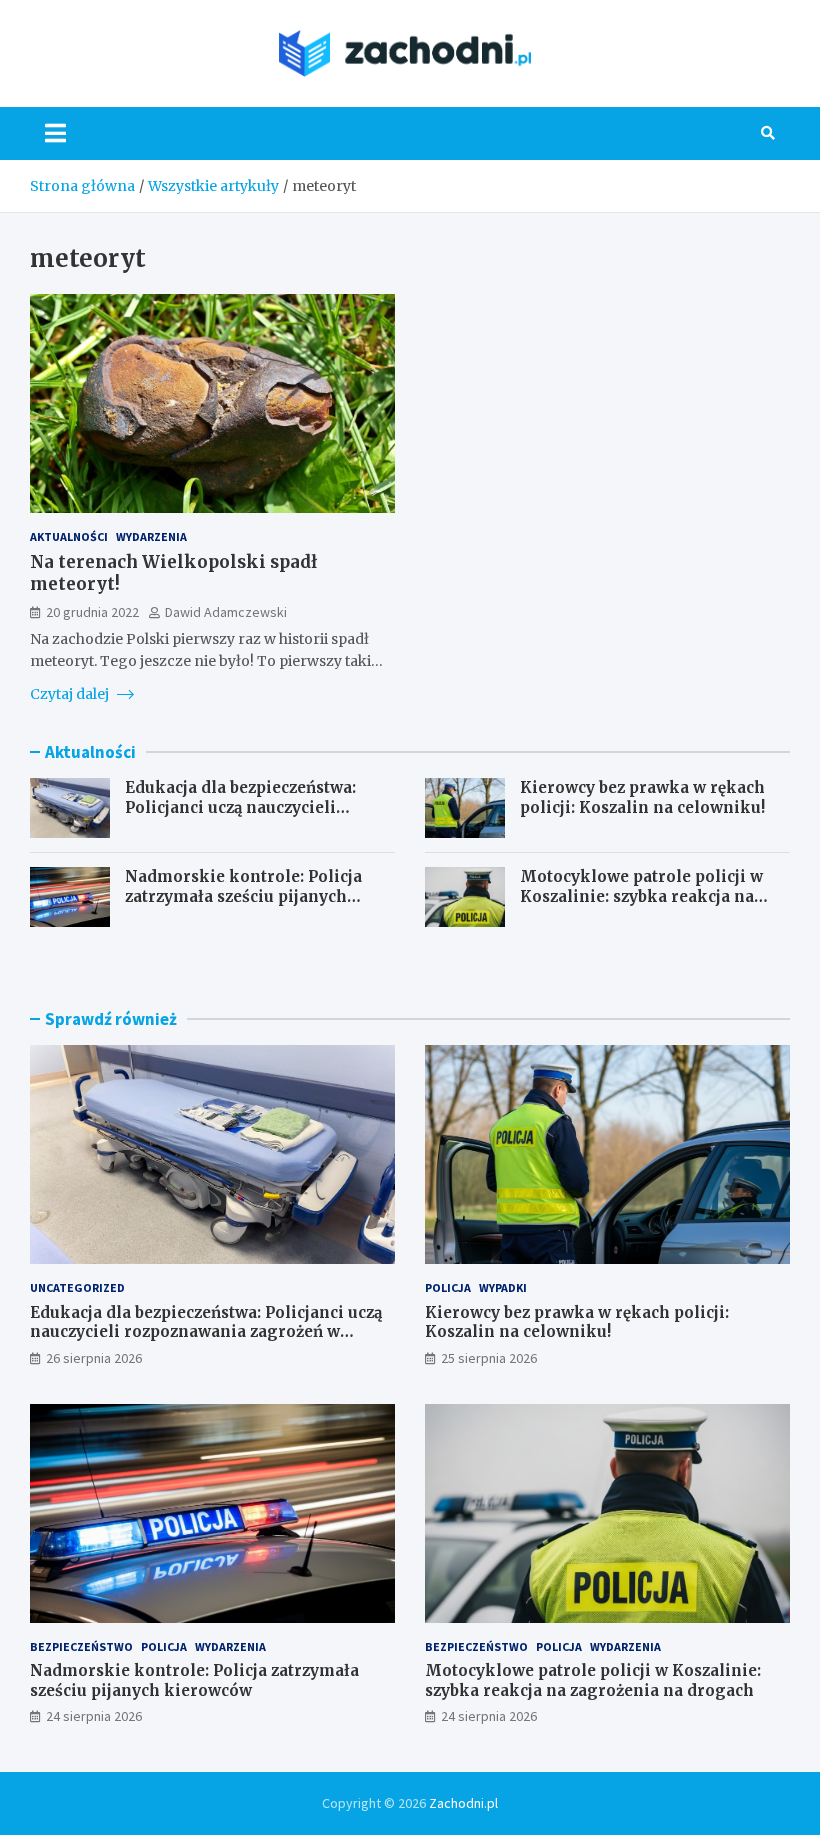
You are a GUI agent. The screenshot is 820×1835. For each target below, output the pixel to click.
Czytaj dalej (71, 694)
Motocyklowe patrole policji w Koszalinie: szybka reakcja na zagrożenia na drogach (641, 896)
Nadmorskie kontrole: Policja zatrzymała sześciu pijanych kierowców (243, 896)
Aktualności (69, 536)
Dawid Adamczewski (226, 612)
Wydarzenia (151, 536)
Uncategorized (77, 1287)
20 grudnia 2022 (92, 612)
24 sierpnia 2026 (94, 1716)
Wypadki (503, 1287)
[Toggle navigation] (55, 133)
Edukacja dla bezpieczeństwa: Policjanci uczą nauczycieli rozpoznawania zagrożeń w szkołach (240, 817)
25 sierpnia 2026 (489, 1358)
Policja (448, 1287)
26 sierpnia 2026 (94, 1358)
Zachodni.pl (463, 1803)
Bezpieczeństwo (81, 1646)
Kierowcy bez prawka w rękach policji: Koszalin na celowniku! (642, 797)
